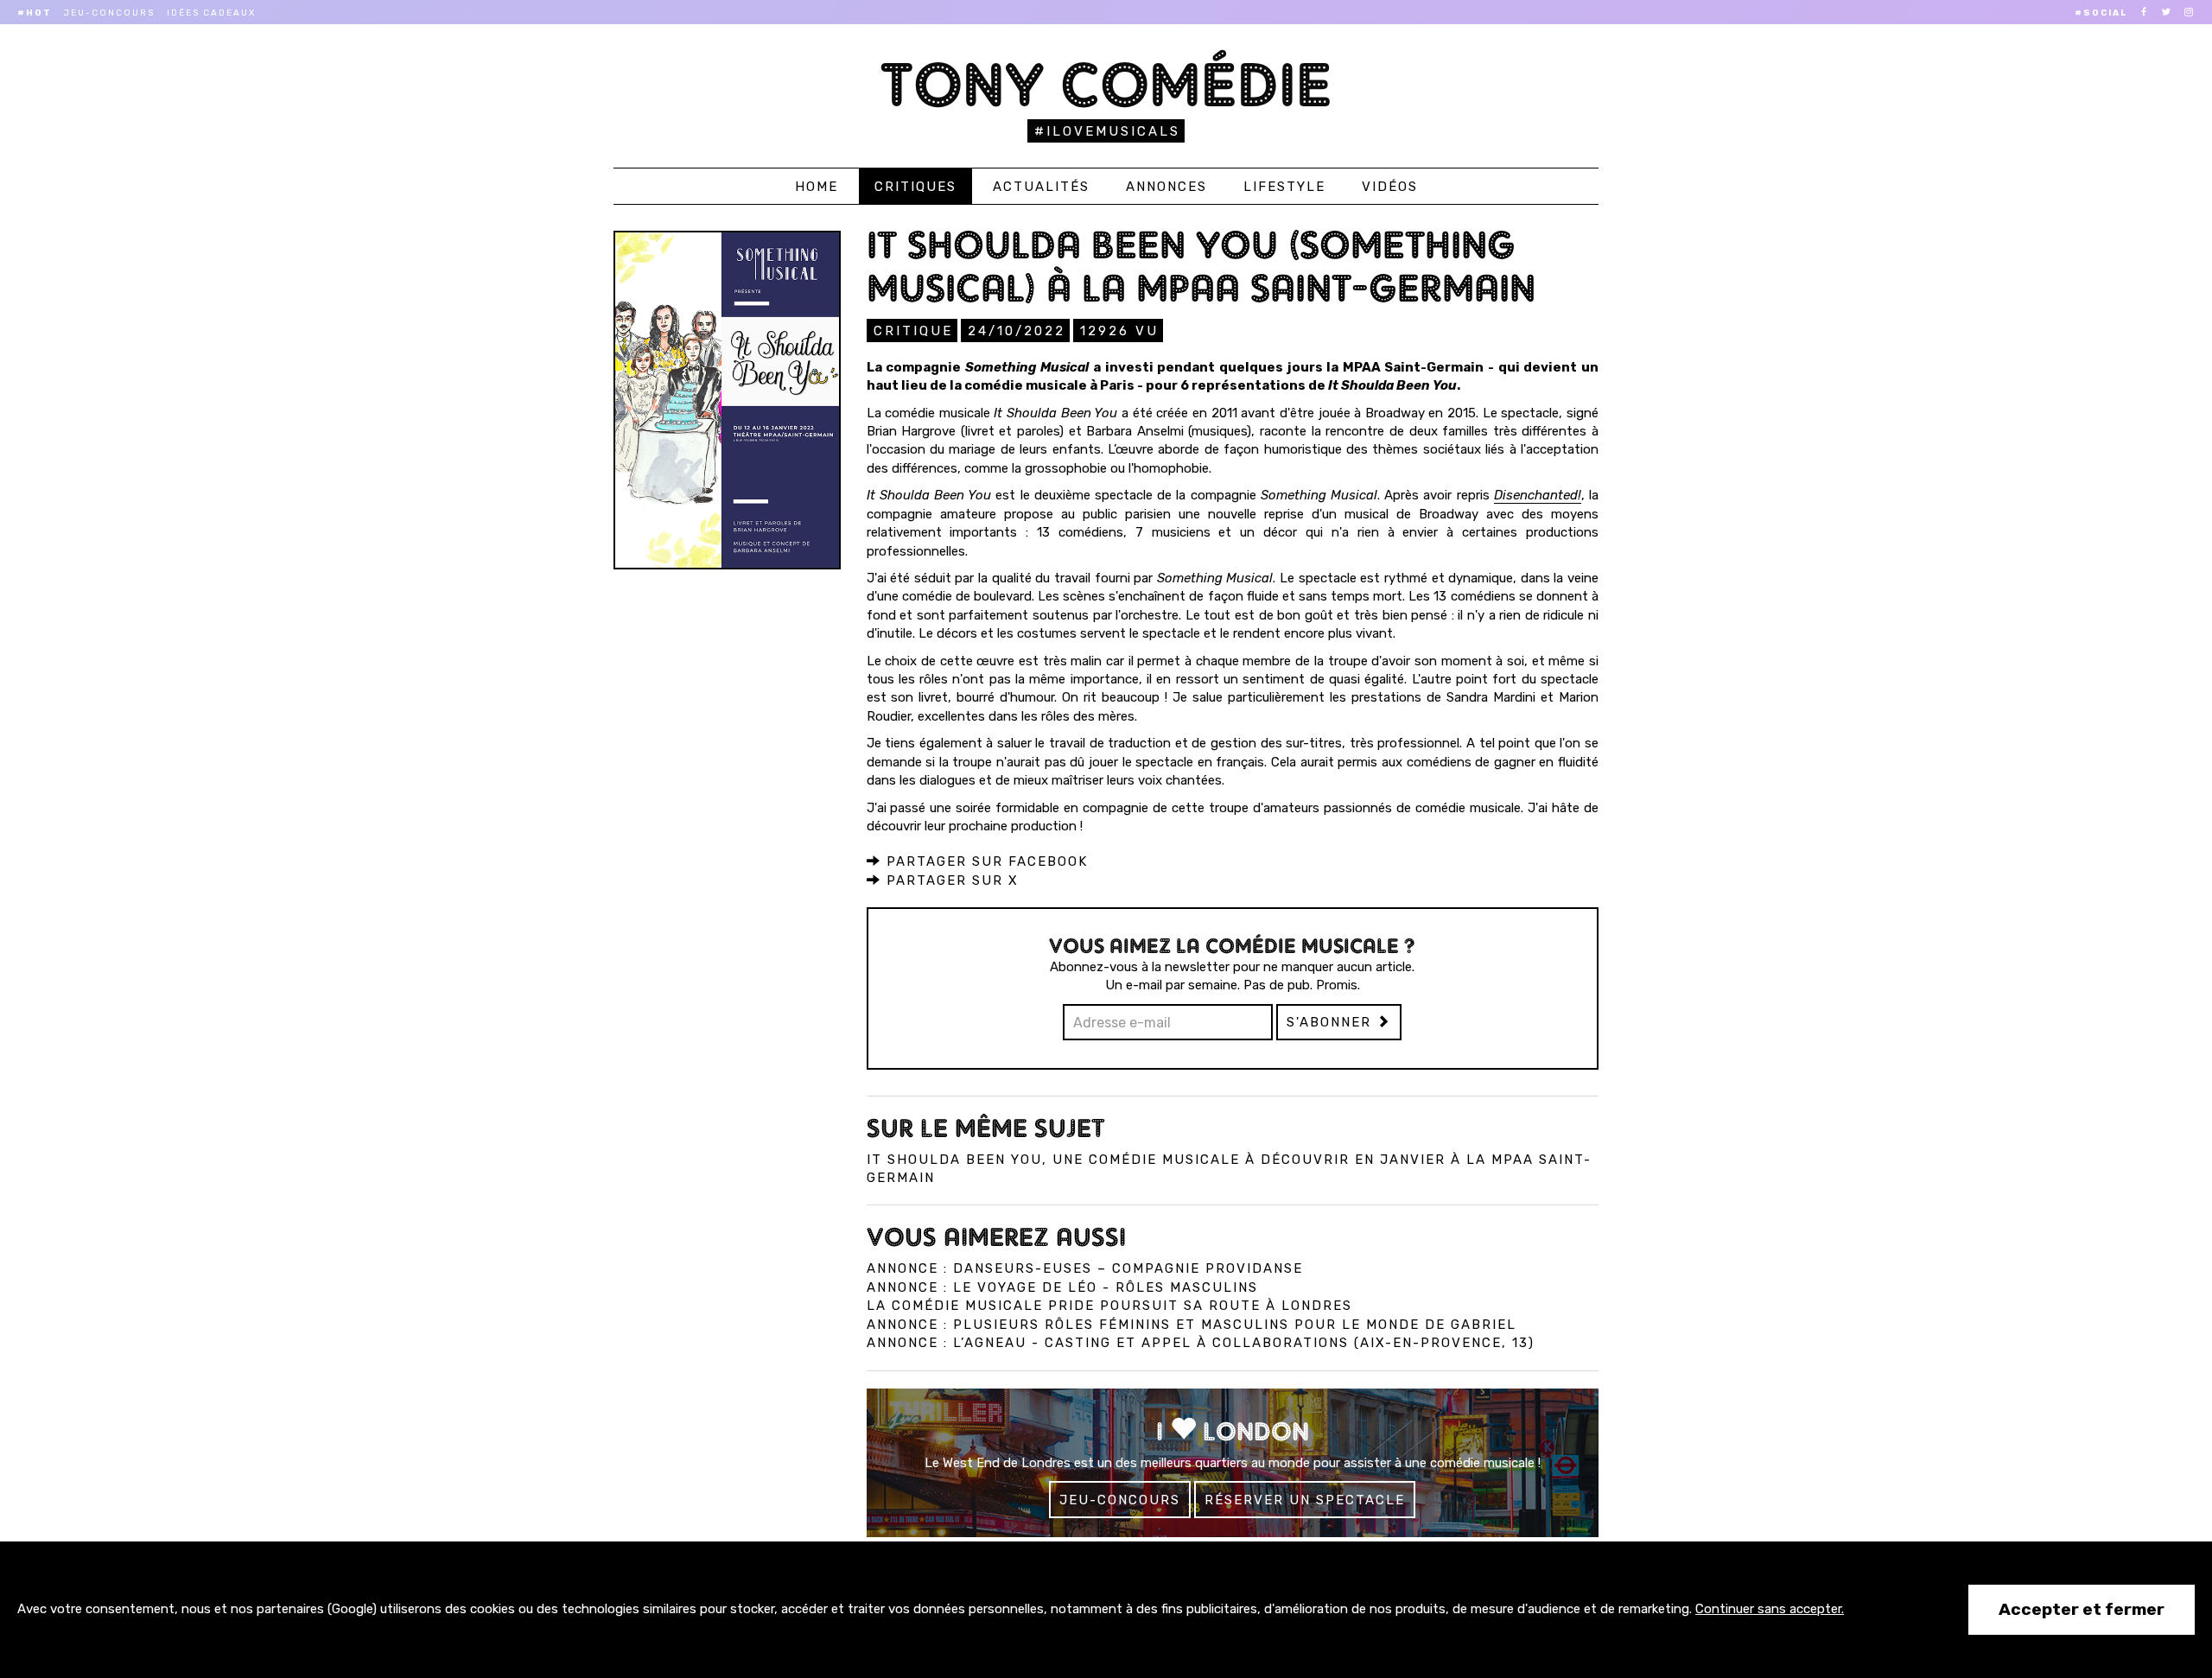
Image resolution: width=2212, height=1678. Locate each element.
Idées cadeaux (211, 13)
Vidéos (1390, 187)
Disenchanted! (1538, 495)
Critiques (915, 187)
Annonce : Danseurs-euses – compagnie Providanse (1085, 1268)
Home (817, 187)
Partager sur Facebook (985, 861)
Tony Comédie (1106, 84)
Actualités (1041, 187)
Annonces (1166, 187)
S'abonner (1332, 1022)
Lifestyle (1284, 187)
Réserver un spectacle (1305, 1500)
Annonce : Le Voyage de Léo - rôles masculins (1062, 1287)
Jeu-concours (109, 13)
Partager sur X (950, 880)
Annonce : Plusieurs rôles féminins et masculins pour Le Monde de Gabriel (1192, 1325)
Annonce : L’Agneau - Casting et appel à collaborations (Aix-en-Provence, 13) (1201, 1343)
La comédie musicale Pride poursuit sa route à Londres (1109, 1306)
